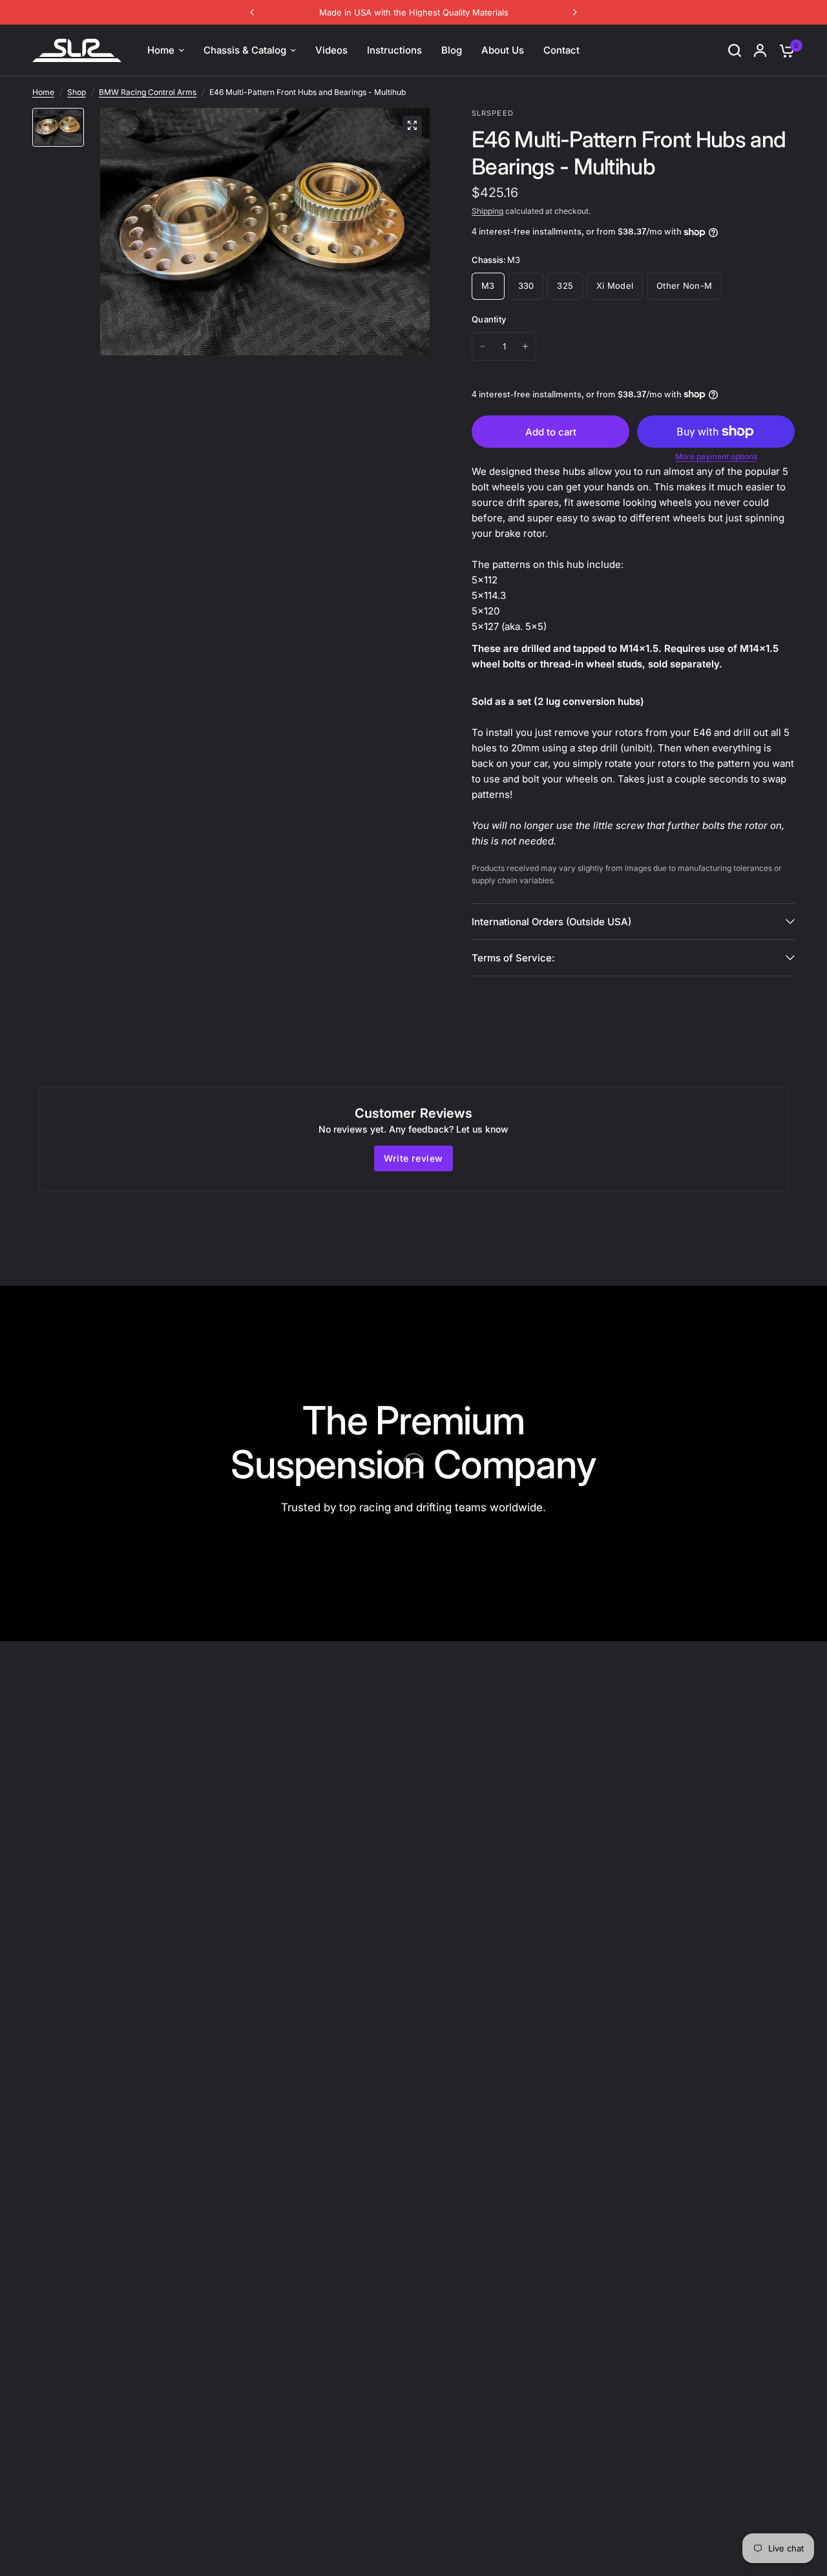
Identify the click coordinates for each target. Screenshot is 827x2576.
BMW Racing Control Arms (148, 92)
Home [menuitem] (161, 50)
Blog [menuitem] (452, 50)
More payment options (716, 457)
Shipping (487, 211)
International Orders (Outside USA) (551, 922)
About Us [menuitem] (503, 50)
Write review (413, 1158)
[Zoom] (412, 125)
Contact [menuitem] (561, 50)
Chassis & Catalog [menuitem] (245, 50)
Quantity (489, 319)
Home (43, 92)
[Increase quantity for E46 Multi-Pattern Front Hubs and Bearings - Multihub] (525, 346)
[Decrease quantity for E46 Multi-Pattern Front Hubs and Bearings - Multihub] (483, 346)
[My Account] (760, 50)
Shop (77, 92)
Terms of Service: (513, 958)
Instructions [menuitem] (394, 50)
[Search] (735, 50)
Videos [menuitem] (331, 50)
